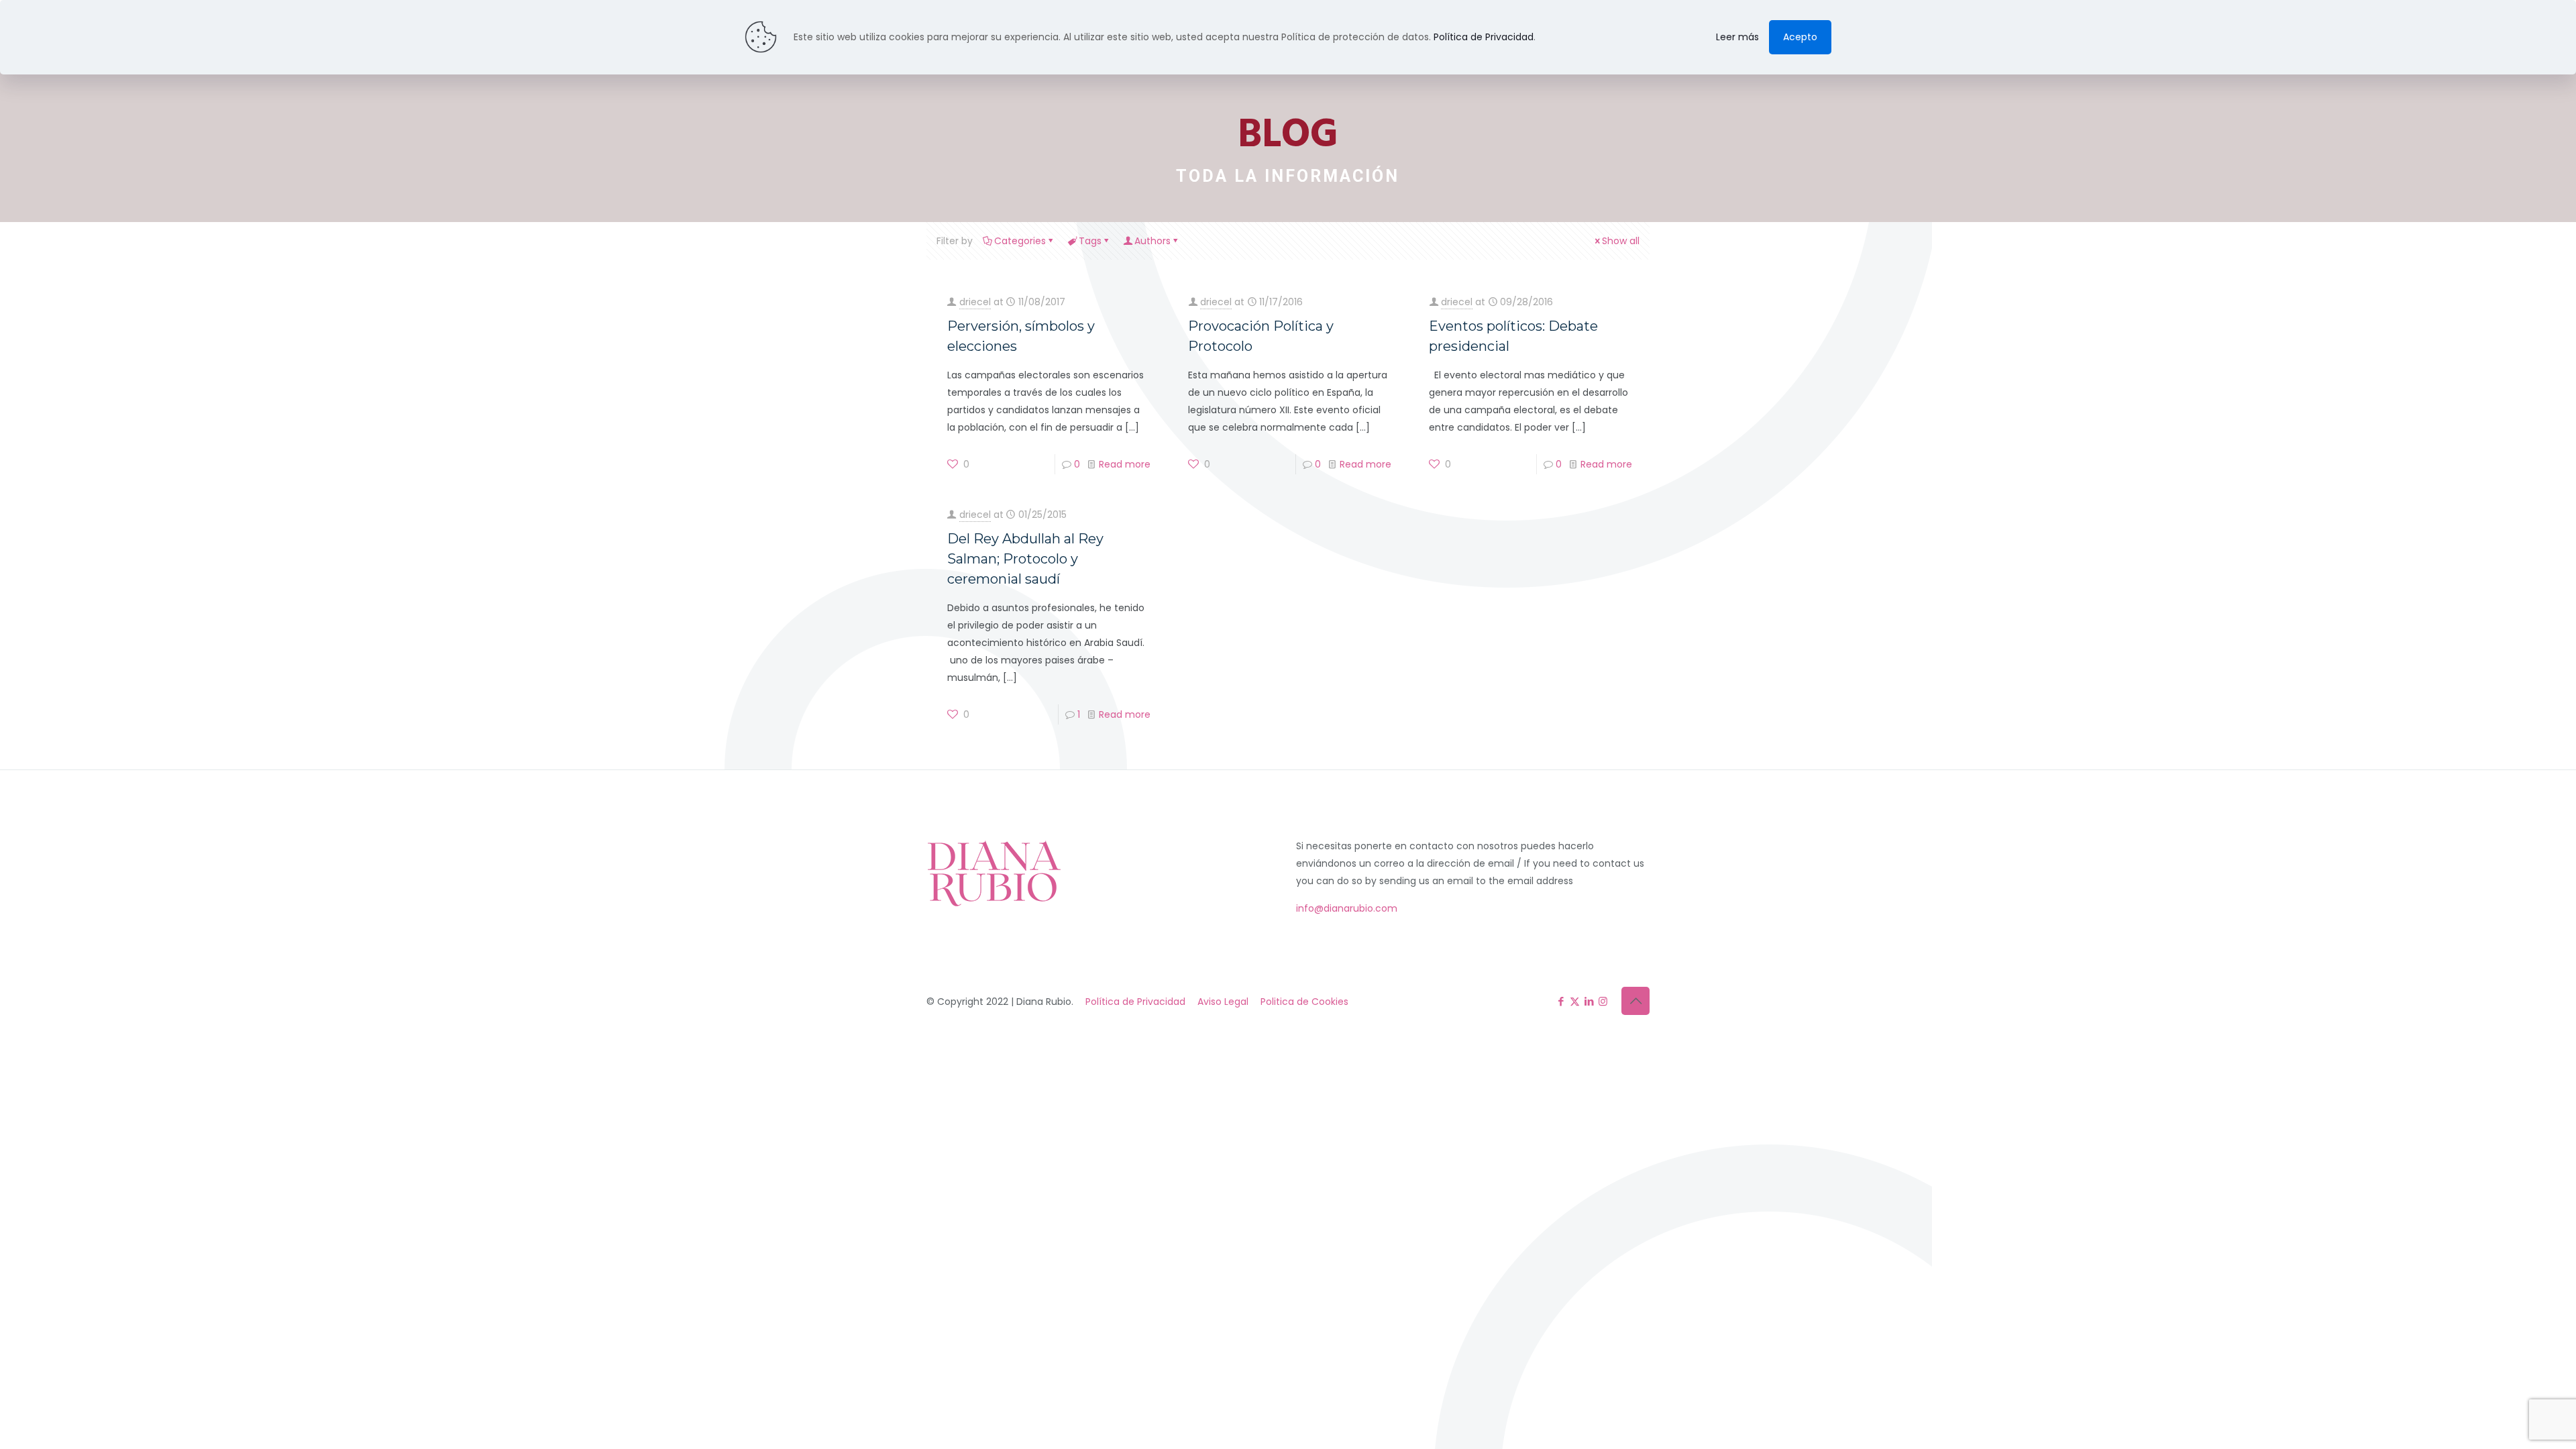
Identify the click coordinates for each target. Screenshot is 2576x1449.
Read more (1125, 464)
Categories (1020, 241)
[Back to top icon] (1635, 1001)
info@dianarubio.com (1347, 908)
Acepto (1800, 37)
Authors (1152, 241)
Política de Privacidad (1135, 1002)
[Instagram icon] (1603, 1001)
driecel (975, 302)
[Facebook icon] (1561, 1001)
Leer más (1737, 37)
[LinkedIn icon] (1589, 1001)
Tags (1090, 241)
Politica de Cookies (1304, 1002)
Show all (1621, 241)
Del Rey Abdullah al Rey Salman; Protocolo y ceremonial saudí (1025, 559)
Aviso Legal (1223, 1002)
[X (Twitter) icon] (1575, 1001)
